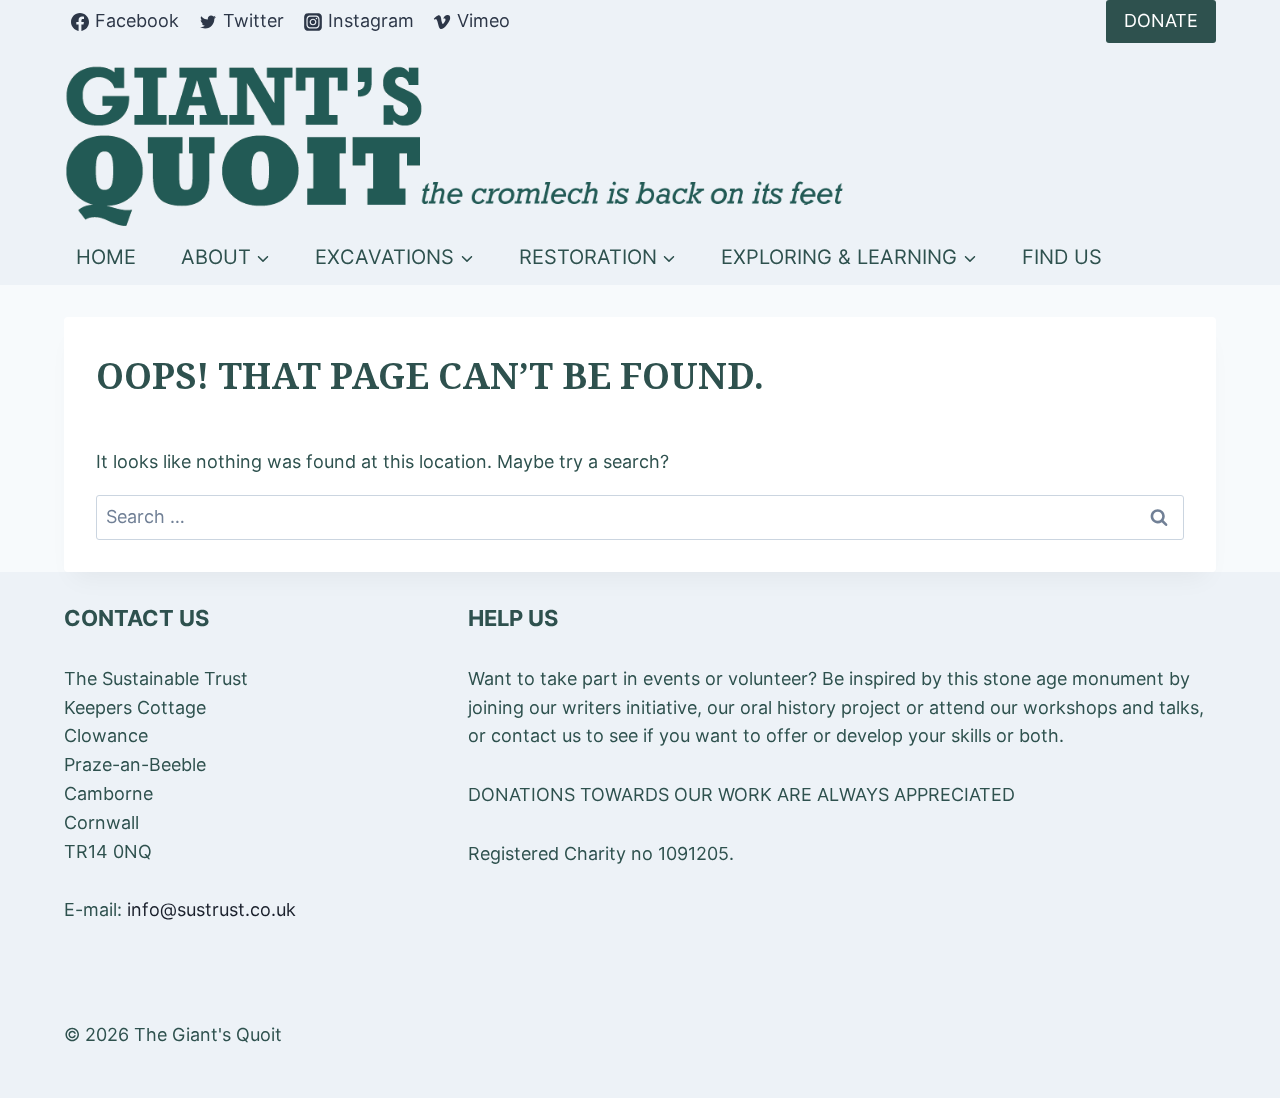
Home (106, 257)
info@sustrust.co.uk (211, 909)
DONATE (1161, 20)
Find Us (1062, 257)
